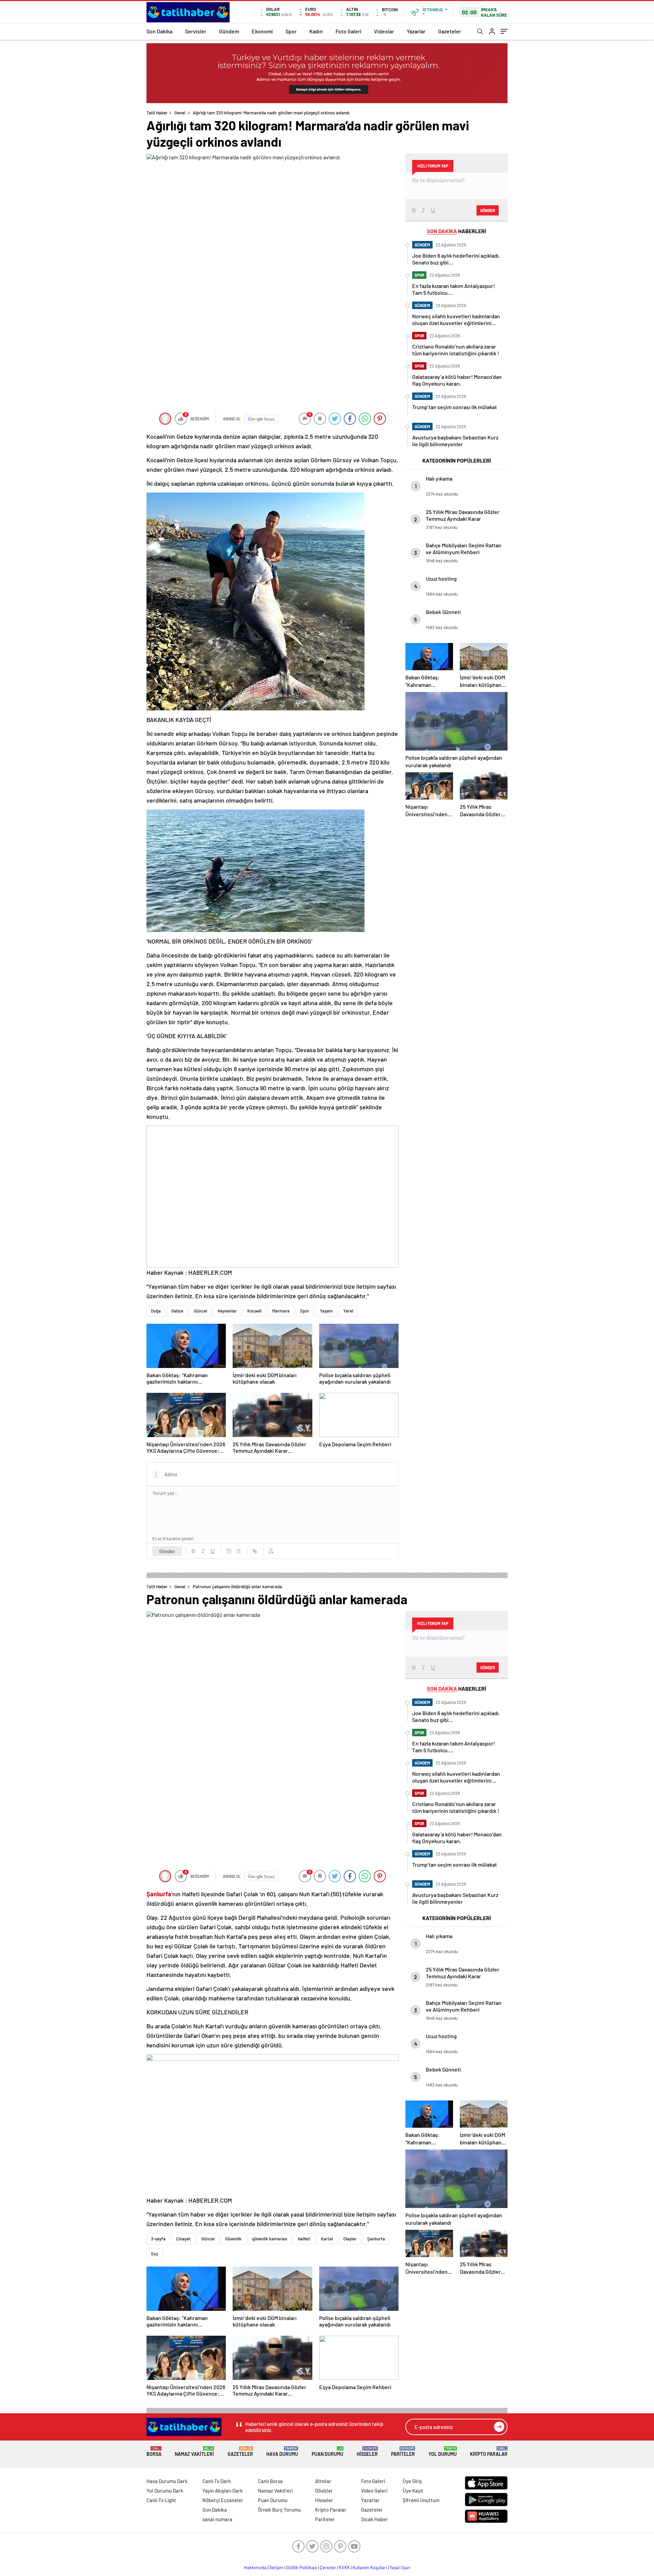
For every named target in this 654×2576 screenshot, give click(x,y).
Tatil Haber (157, 113)
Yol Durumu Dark (165, 2491)
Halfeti (304, 2239)
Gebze (177, 1311)
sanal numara (217, 2519)
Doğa (156, 1311)
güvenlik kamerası (270, 2239)
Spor (291, 31)
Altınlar (323, 2481)
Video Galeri (374, 2491)
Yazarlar (416, 31)
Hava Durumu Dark (167, 2481)
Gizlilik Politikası (302, 2567)
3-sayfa (158, 2239)
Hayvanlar (227, 1311)
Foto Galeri (348, 31)
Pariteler (403, 2452)
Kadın (316, 31)
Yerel (348, 1311)
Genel (180, 113)
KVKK (344, 2567)
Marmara (281, 1311)
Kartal (327, 2239)
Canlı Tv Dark (217, 2481)
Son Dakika (159, 31)
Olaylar (350, 2239)
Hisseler (367, 2452)
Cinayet (183, 2239)
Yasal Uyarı (400, 2567)
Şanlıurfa (376, 2239)
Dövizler (324, 2491)
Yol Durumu (443, 2452)
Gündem (229, 31)
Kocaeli (254, 1311)
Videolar (384, 31)
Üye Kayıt (413, 2491)
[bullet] (238, 1551)
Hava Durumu (282, 2452)
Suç (155, 2254)
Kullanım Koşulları (370, 2567)
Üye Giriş (412, 2481)
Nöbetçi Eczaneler (223, 2500)
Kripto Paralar (489, 2452)
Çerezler (328, 2567)
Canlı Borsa (270, 2481)
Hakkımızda (255, 2567)
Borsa (154, 2452)
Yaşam (326, 1311)
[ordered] (229, 1551)
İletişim (276, 2567)
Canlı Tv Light (161, 2500)
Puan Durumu (328, 2452)
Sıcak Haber (375, 2519)
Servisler (196, 31)
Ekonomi (262, 31)
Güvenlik (233, 2239)
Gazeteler (450, 31)
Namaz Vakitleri (194, 2452)
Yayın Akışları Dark (223, 2491)
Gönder (167, 1551)
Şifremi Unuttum (421, 2500)
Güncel (200, 1311)
